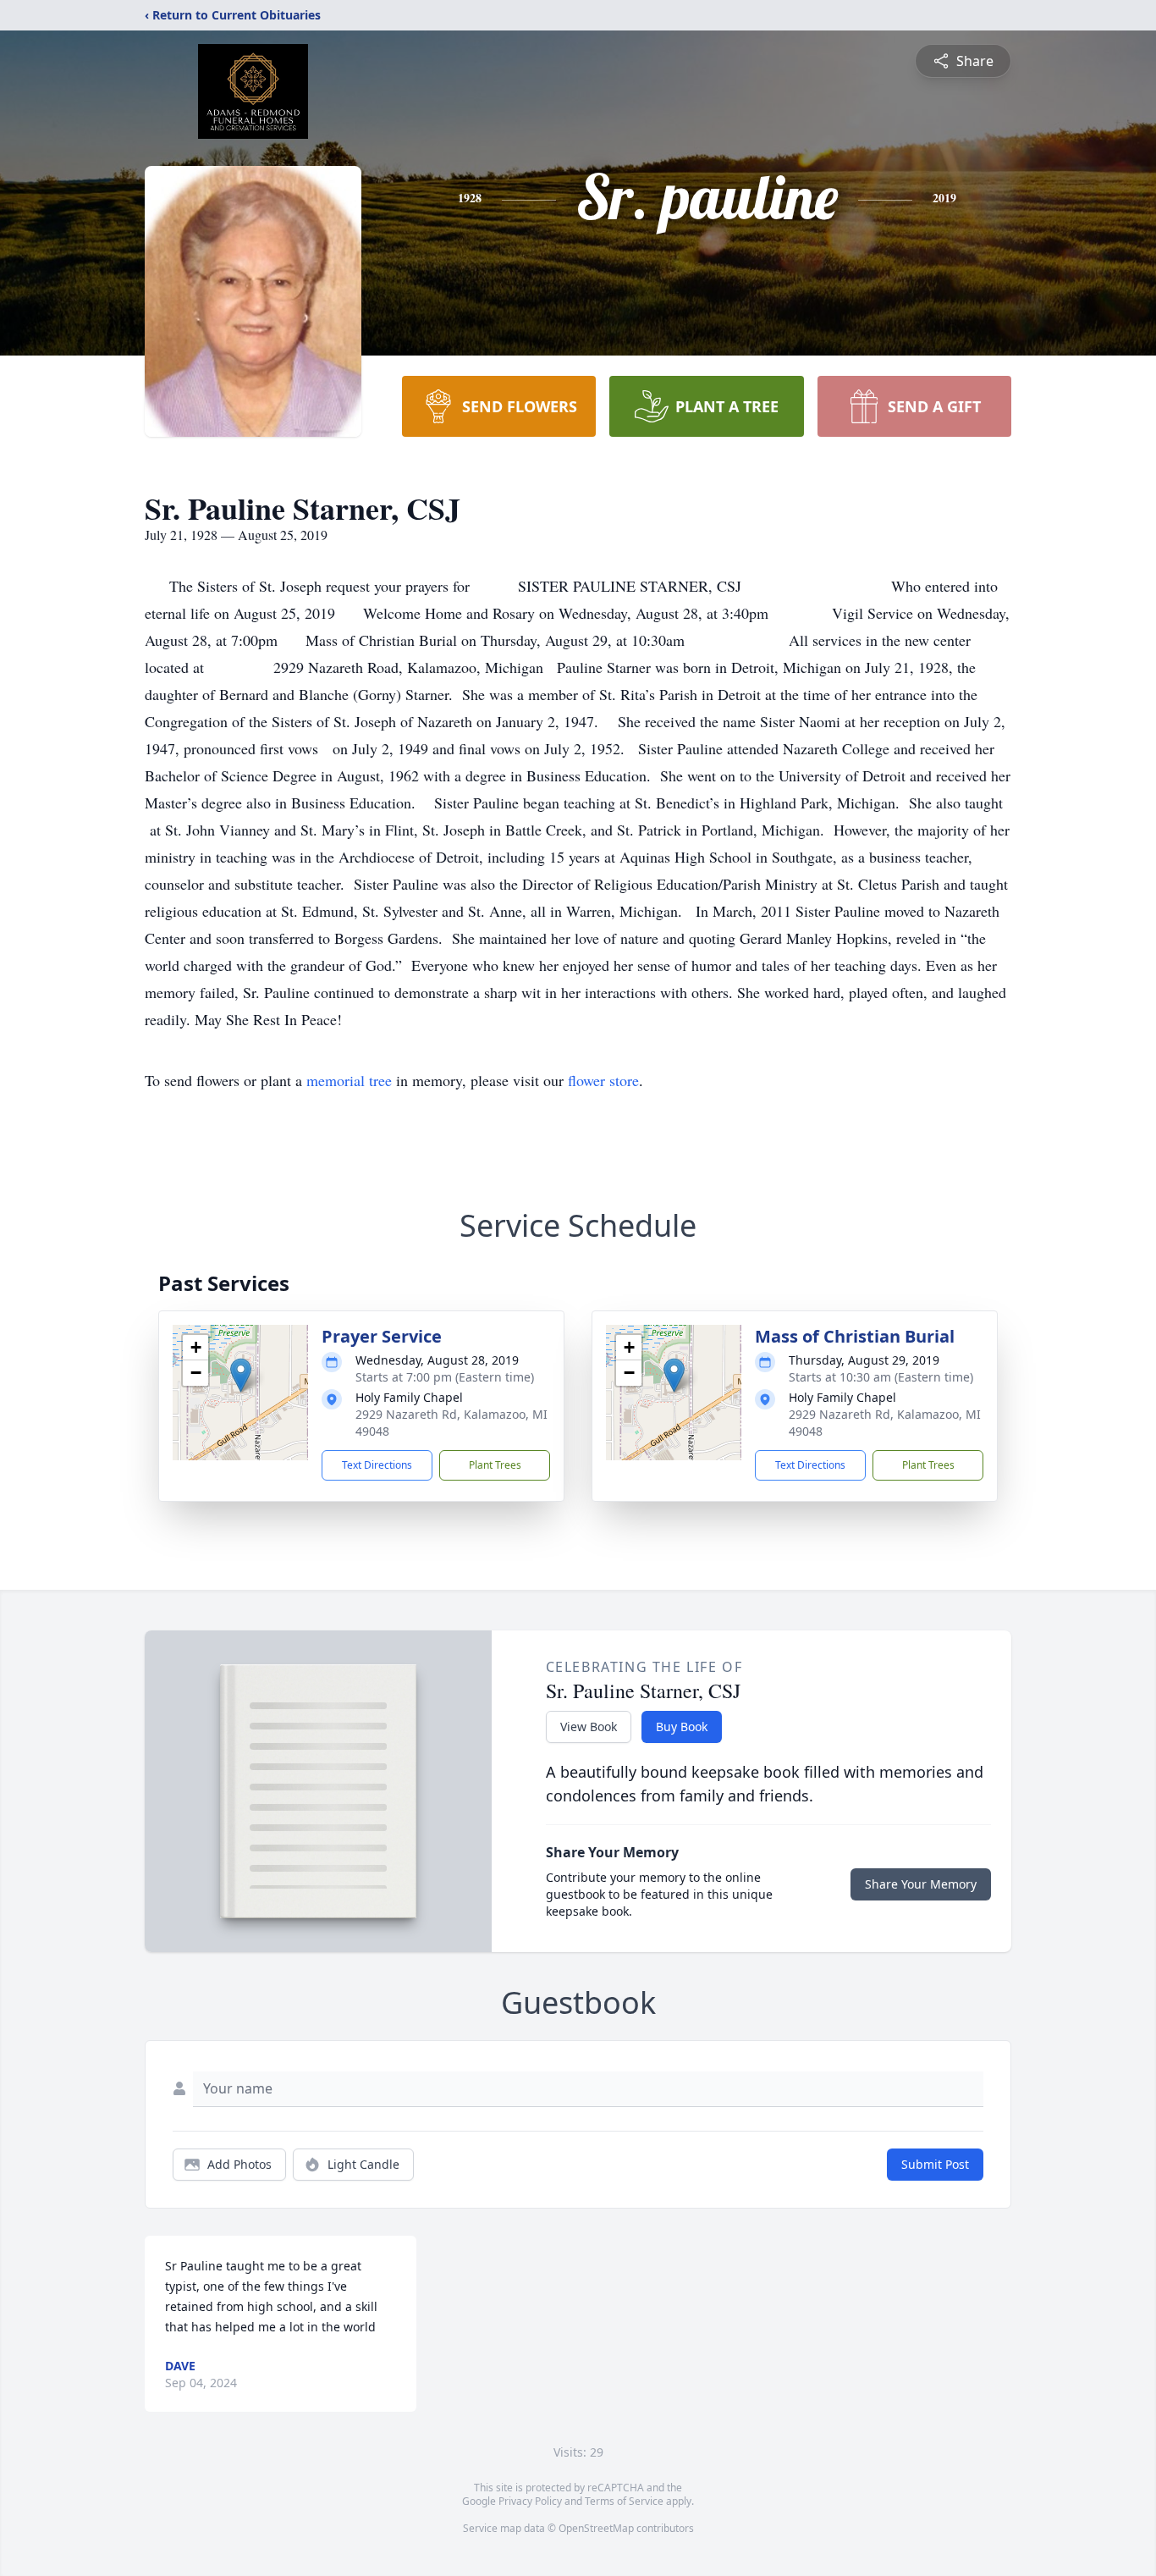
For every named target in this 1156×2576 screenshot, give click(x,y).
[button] (241, 1375)
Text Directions (377, 1465)
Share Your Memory (921, 1884)
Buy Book (682, 1727)
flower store (603, 1080)
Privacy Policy (530, 2501)
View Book (589, 1727)
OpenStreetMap (596, 2528)
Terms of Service (624, 2501)
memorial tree (349, 1080)
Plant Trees (495, 1465)
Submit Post (935, 2164)
